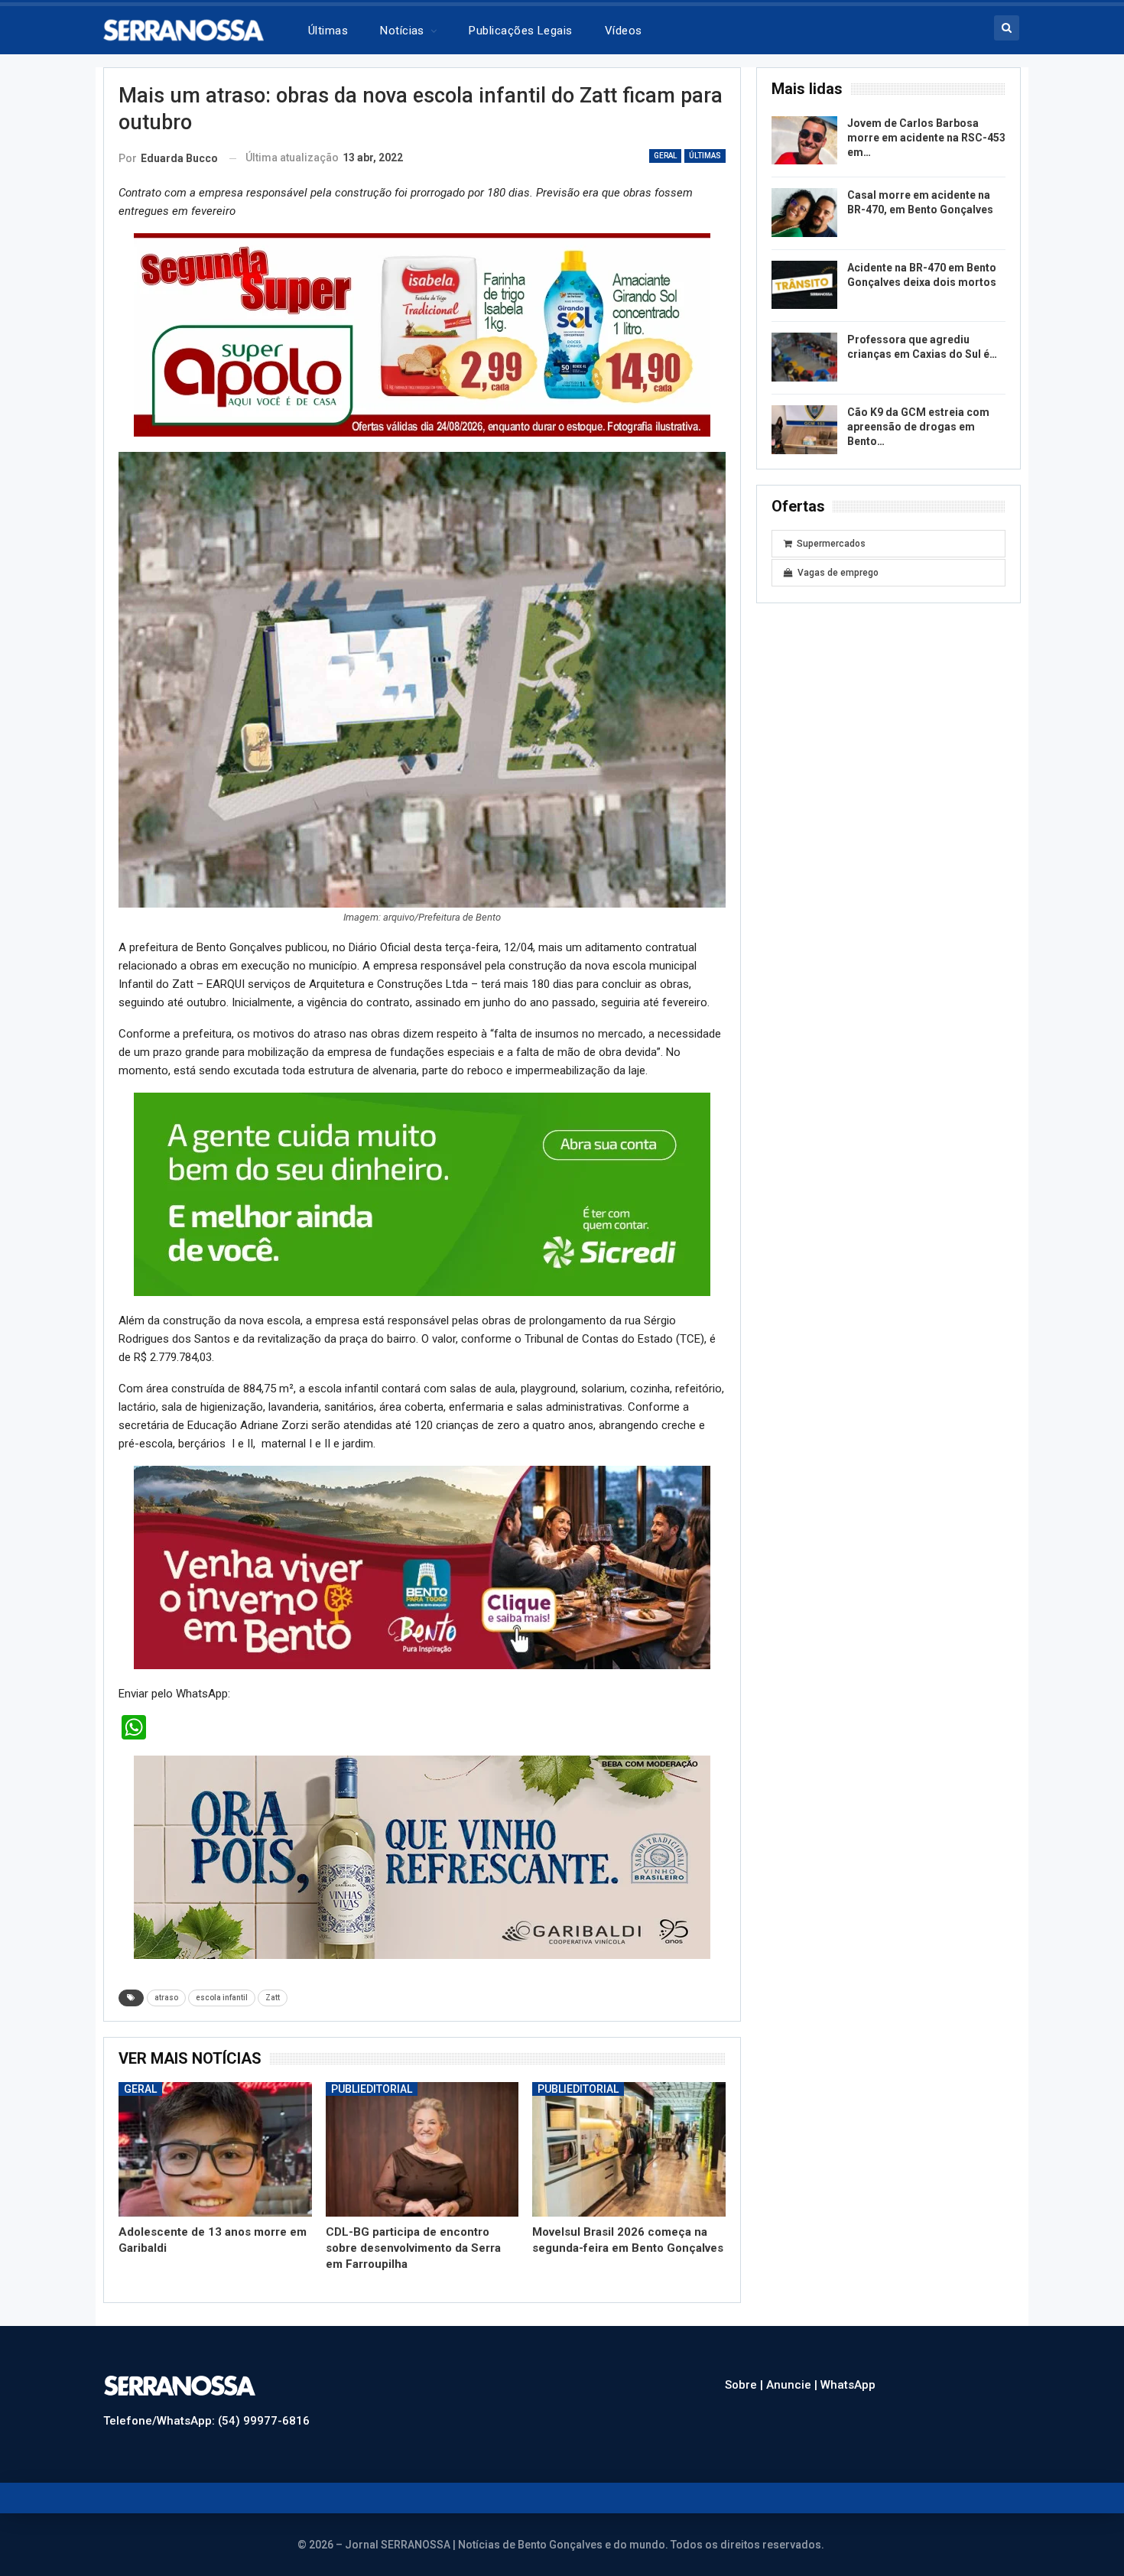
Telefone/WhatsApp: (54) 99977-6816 (206, 2405)
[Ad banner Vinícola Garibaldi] (422, 1841)
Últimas (328, 31)
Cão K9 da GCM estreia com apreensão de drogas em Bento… (918, 427)
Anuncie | (793, 2370)
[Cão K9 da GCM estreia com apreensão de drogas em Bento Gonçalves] (804, 430)
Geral (665, 156)
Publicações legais (520, 31)
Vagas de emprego (838, 573)
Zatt (273, 1982)
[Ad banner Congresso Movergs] (422, 1551)
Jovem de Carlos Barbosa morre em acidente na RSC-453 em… (926, 138)
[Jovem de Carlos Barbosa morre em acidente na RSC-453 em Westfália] (804, 141)
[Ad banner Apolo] (422, 334)
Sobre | (746, 2370)
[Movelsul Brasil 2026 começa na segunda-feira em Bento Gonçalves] (629, 2134)
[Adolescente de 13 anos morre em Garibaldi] (215, 2134)
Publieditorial (372, 2074)
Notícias (402, 31)
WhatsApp (848, 2370)
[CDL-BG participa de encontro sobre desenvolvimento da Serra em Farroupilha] (422, 2134)
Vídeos (624, 31)
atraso (166, 1982)
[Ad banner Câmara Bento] (422, 1189)
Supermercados (831, 544)
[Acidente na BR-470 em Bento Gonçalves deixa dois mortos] (804, 285)
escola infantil (222, 1982)
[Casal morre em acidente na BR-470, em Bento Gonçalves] (804, 213)
